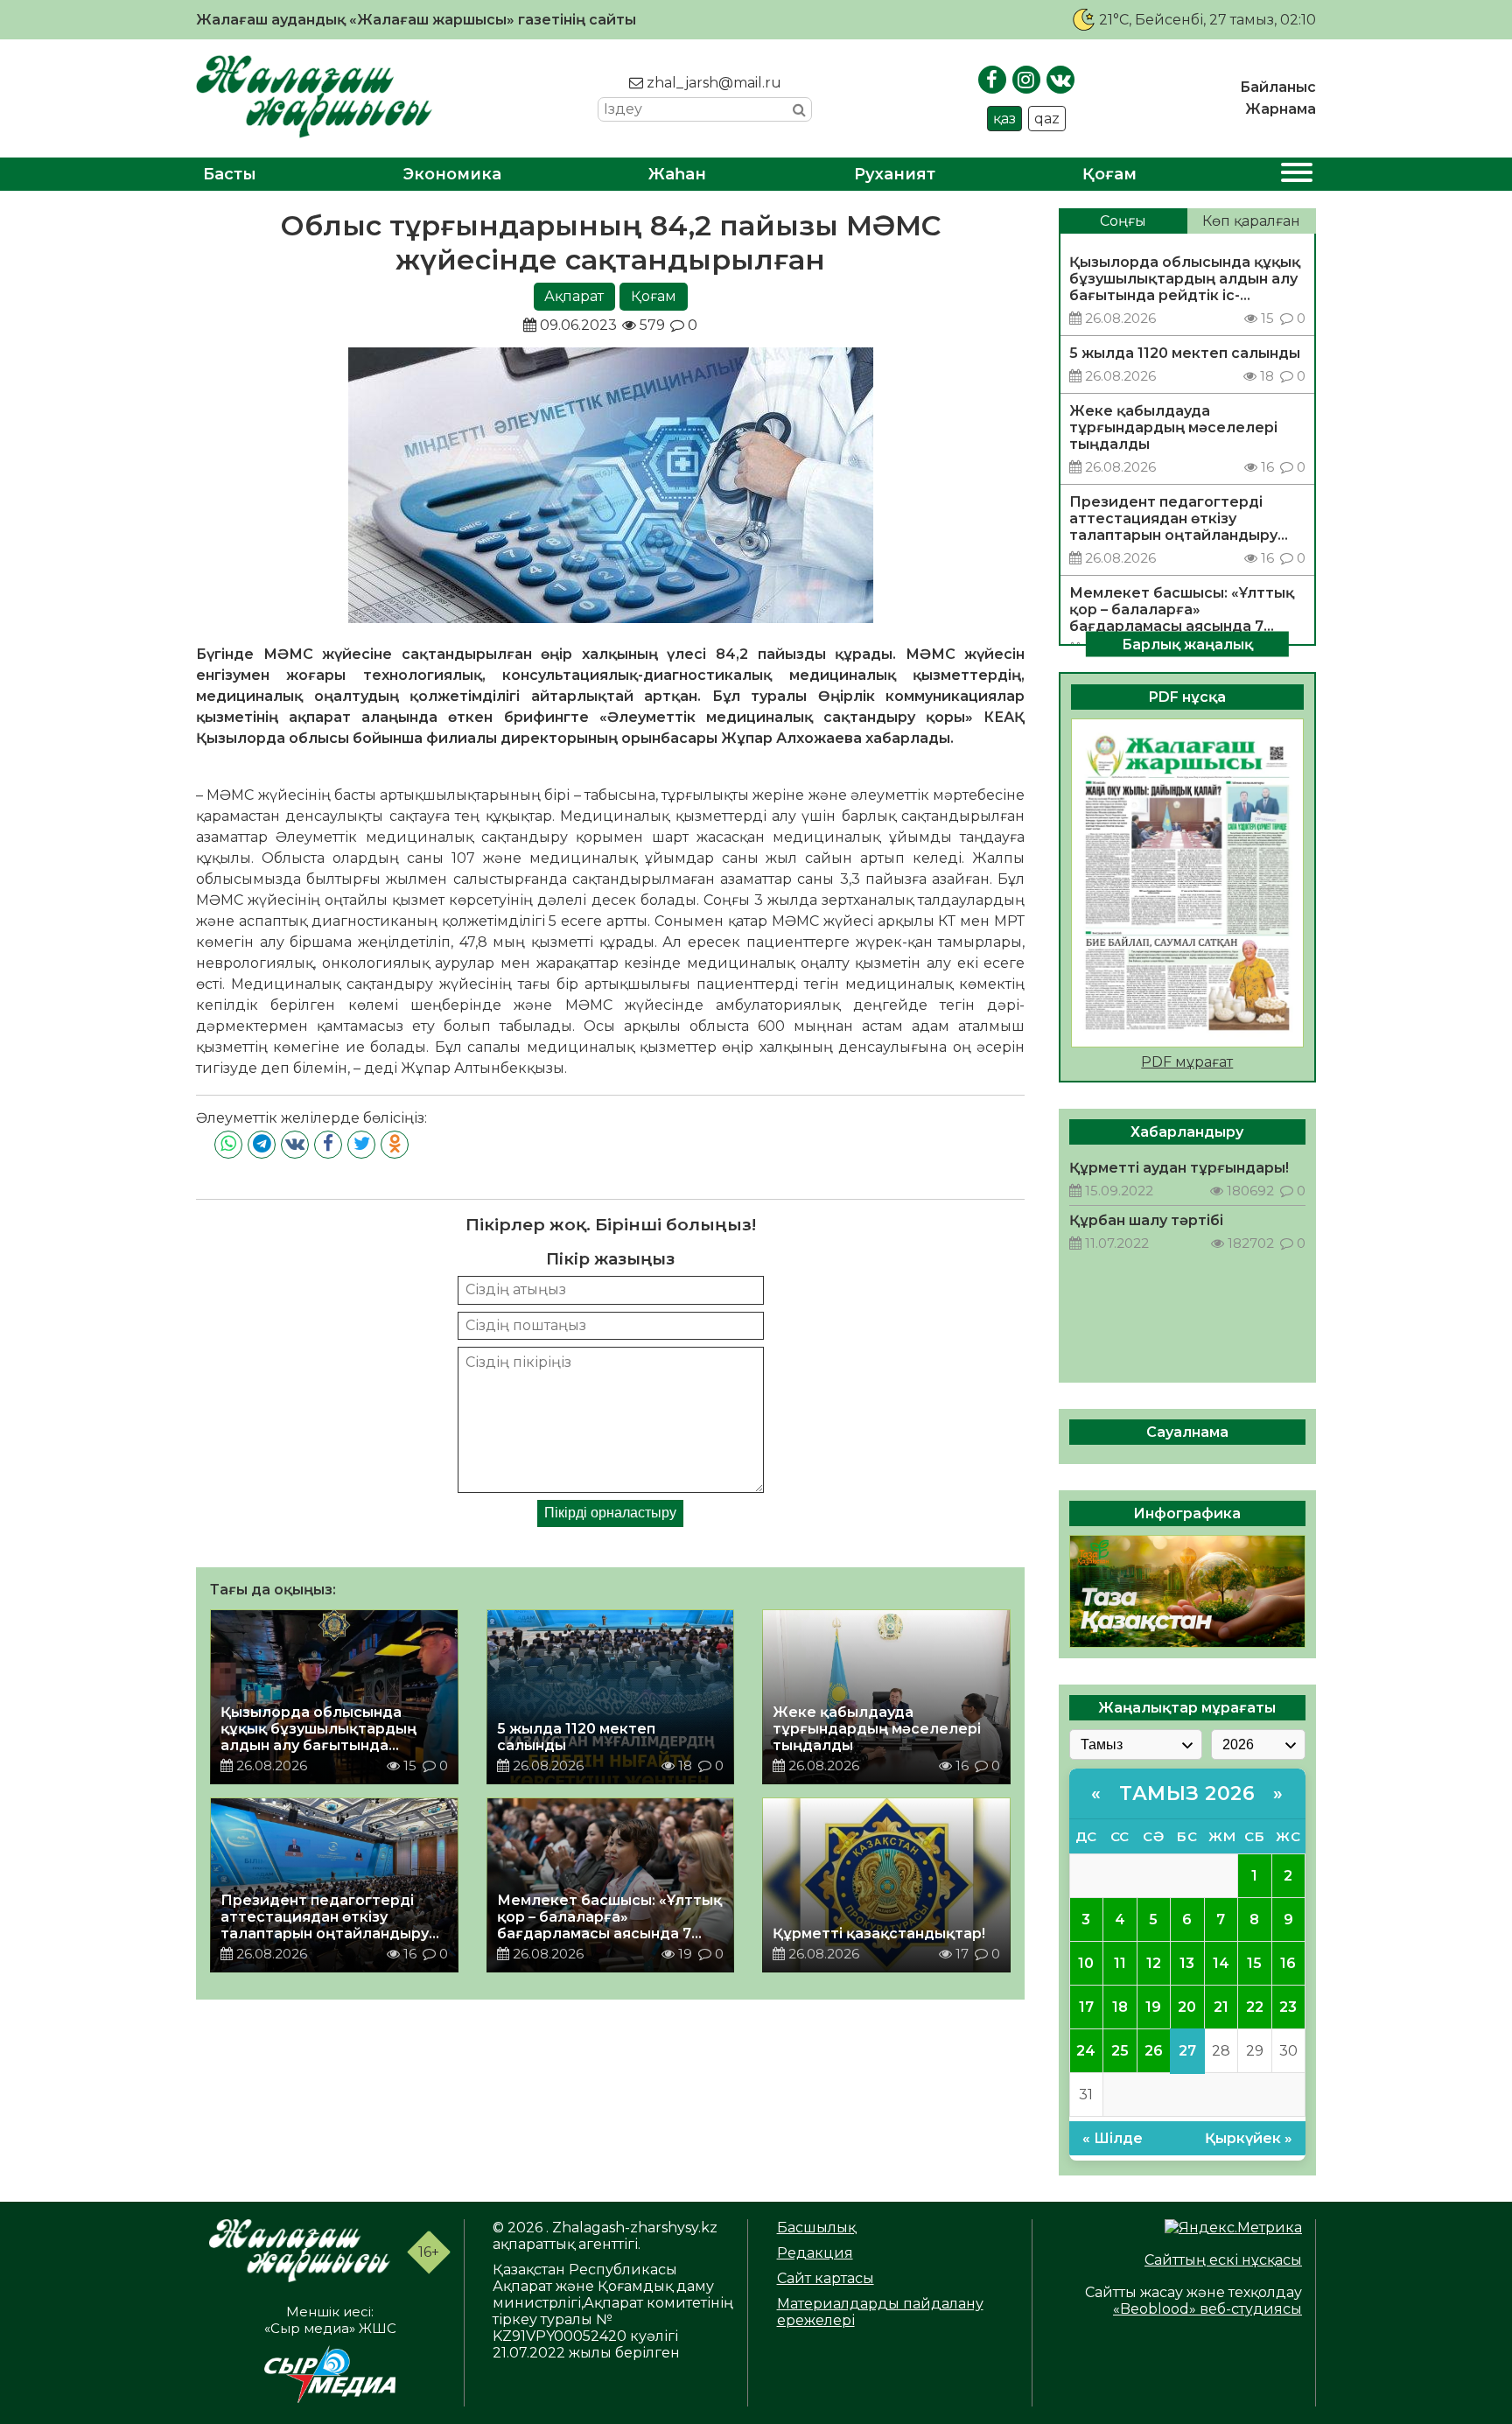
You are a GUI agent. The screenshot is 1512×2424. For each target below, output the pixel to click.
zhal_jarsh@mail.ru (712, 83)
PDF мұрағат (1187, 1062)
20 (1187, 2007)
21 (1221, 2007)
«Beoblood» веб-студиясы (1207, 2309)
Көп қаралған (1251, 221)
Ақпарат (574, 296)
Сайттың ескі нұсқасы (1223, 2260)
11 (1120, 1963)
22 (1255, 2007)
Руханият (895, 174)
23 (1288, 2007)
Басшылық (816, 2228)
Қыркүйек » (1249, 2138)
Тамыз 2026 (1187, 1793)
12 (1154, 1963)
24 (1086, 2051)
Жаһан (677, 174)
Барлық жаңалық (1187, 644)
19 (1153, 2007)
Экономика (452, 174)
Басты (230, 174)
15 (1254, 1963)
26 (1154, 2051)
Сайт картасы (826, 2278)
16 (1288, 1963)
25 (1120, 2051)
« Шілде (1113, 2138)
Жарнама (1281, 109)
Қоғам (1109, 174)
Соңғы (1123, 221)
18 (1120, 2007)
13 (1187, 1963)
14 (1221, 1963)
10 (1086, 1963)
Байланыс (1278, 87)
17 (1086, 2007)
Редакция (815, 2253)
